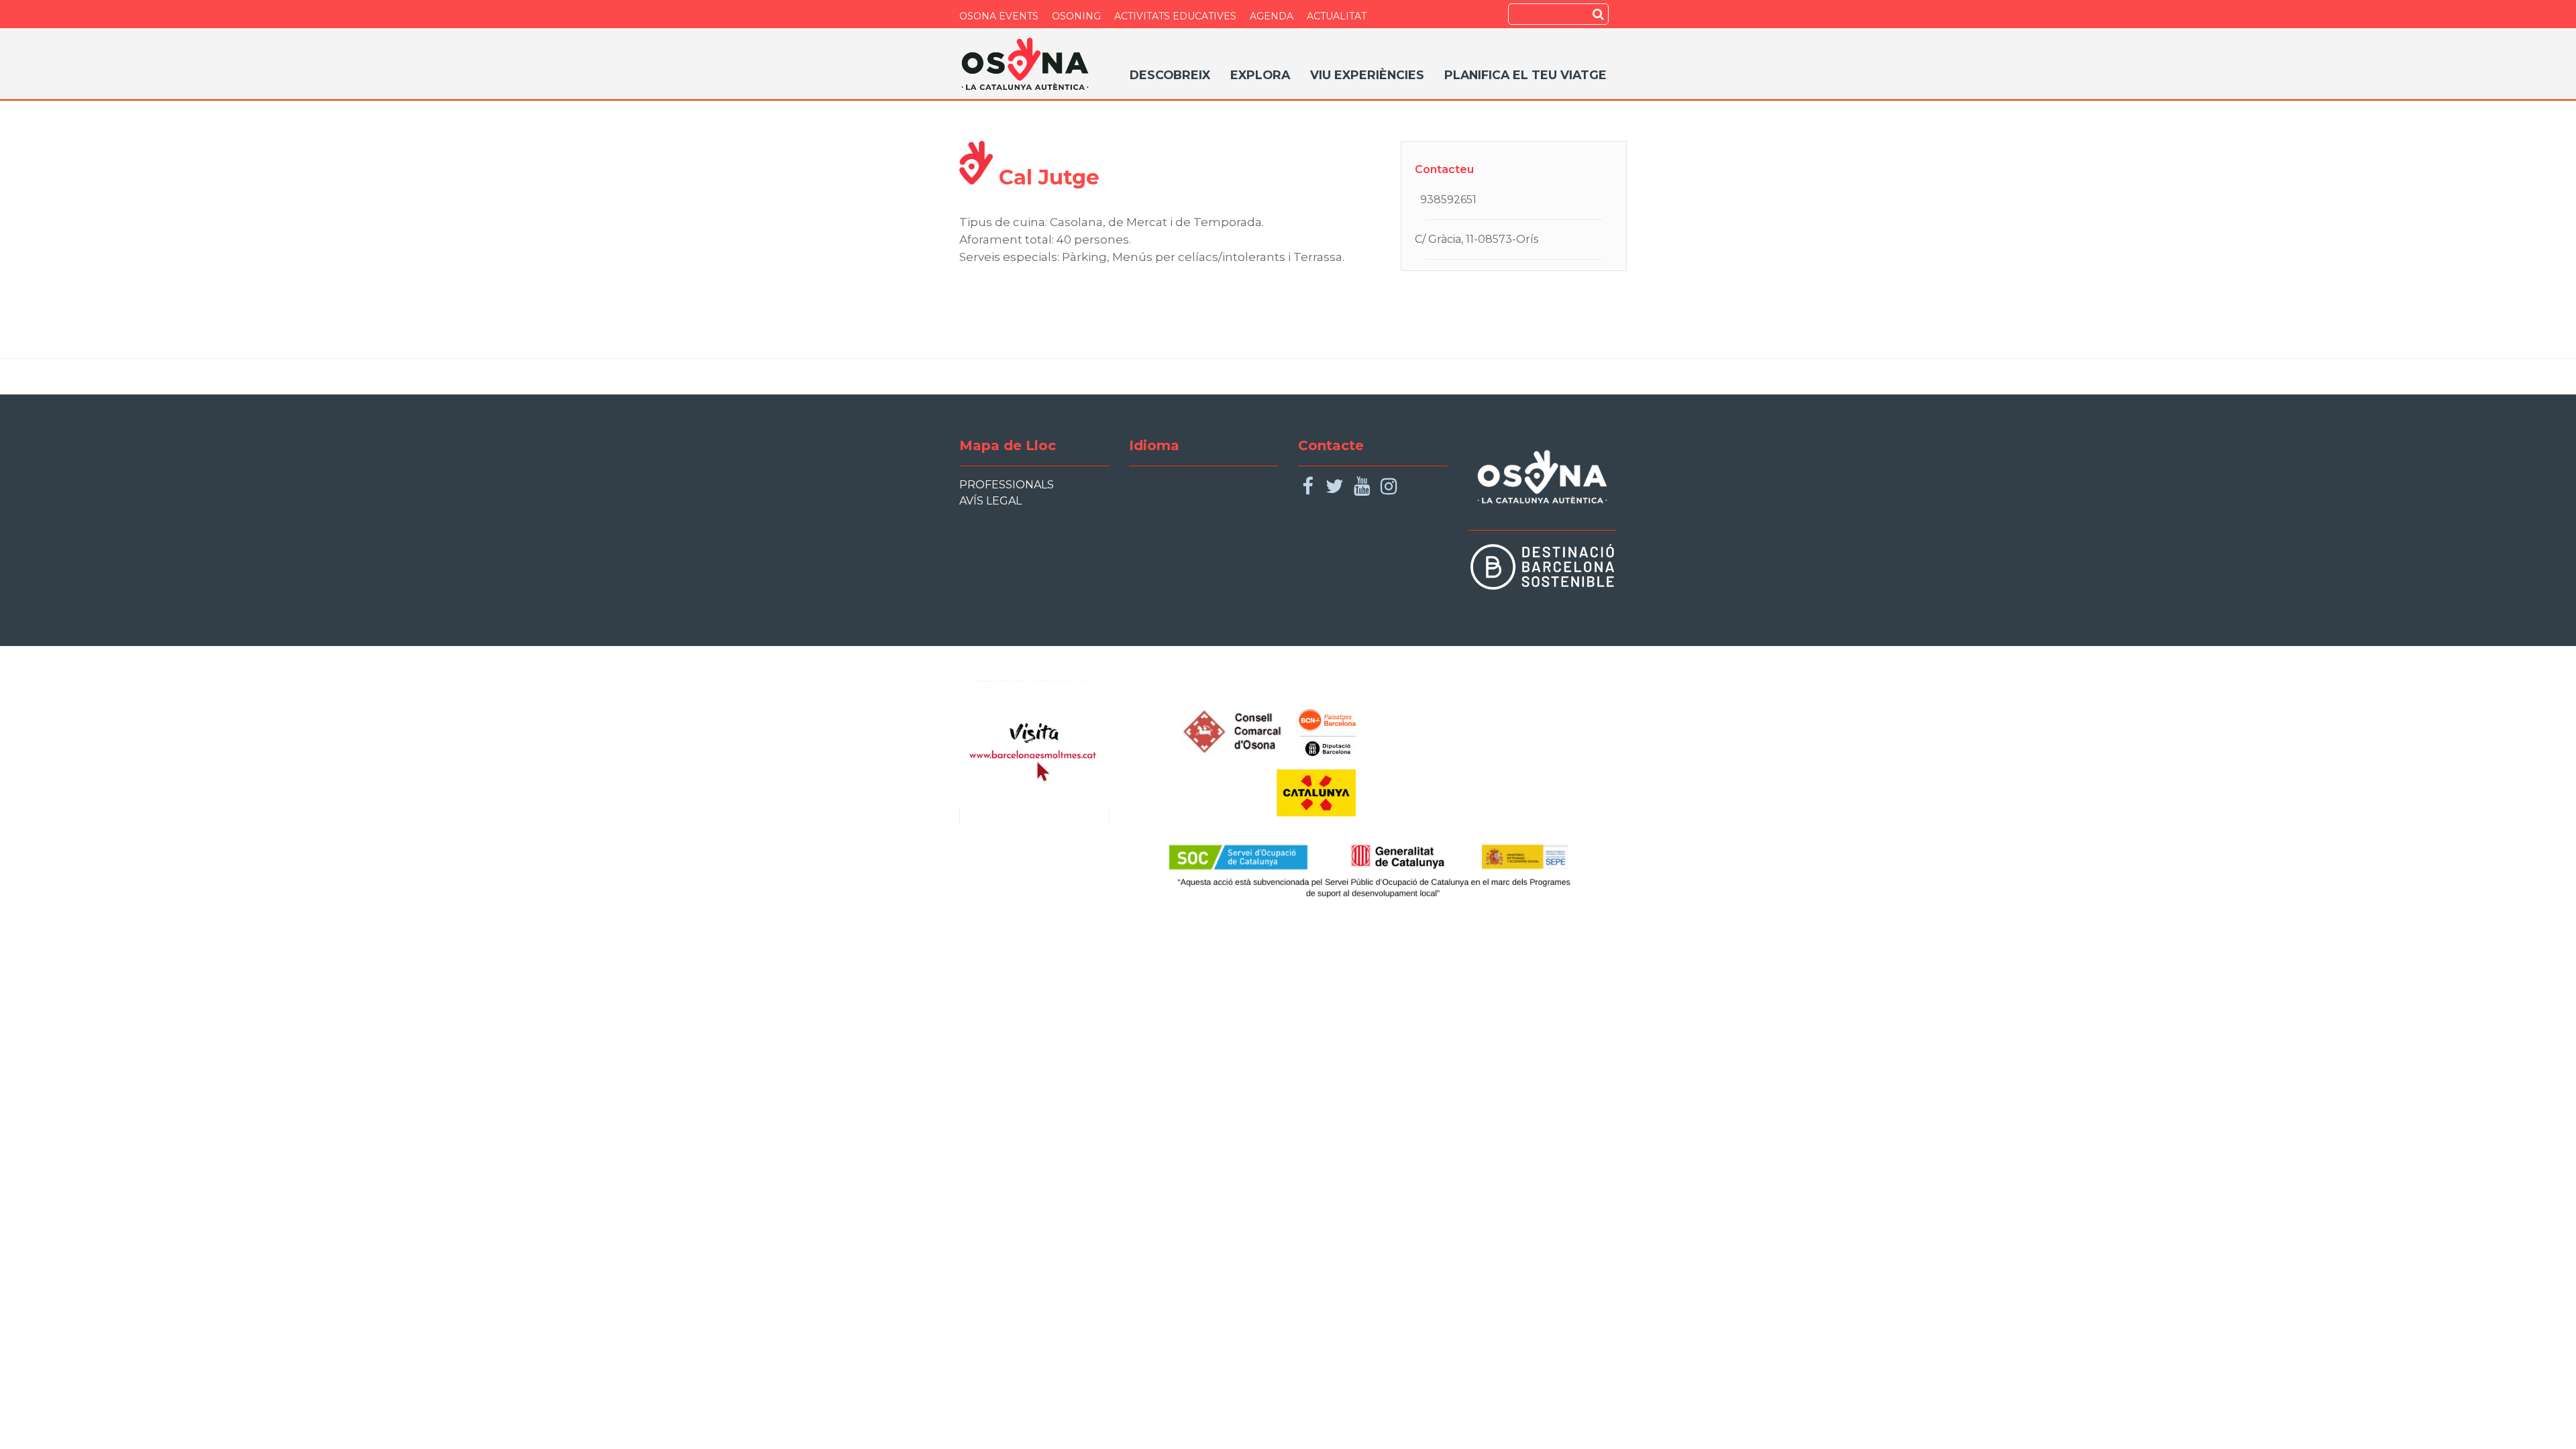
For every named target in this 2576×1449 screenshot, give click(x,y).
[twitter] (1335, 487)
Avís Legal (990, 501)
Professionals (1007, 485)
